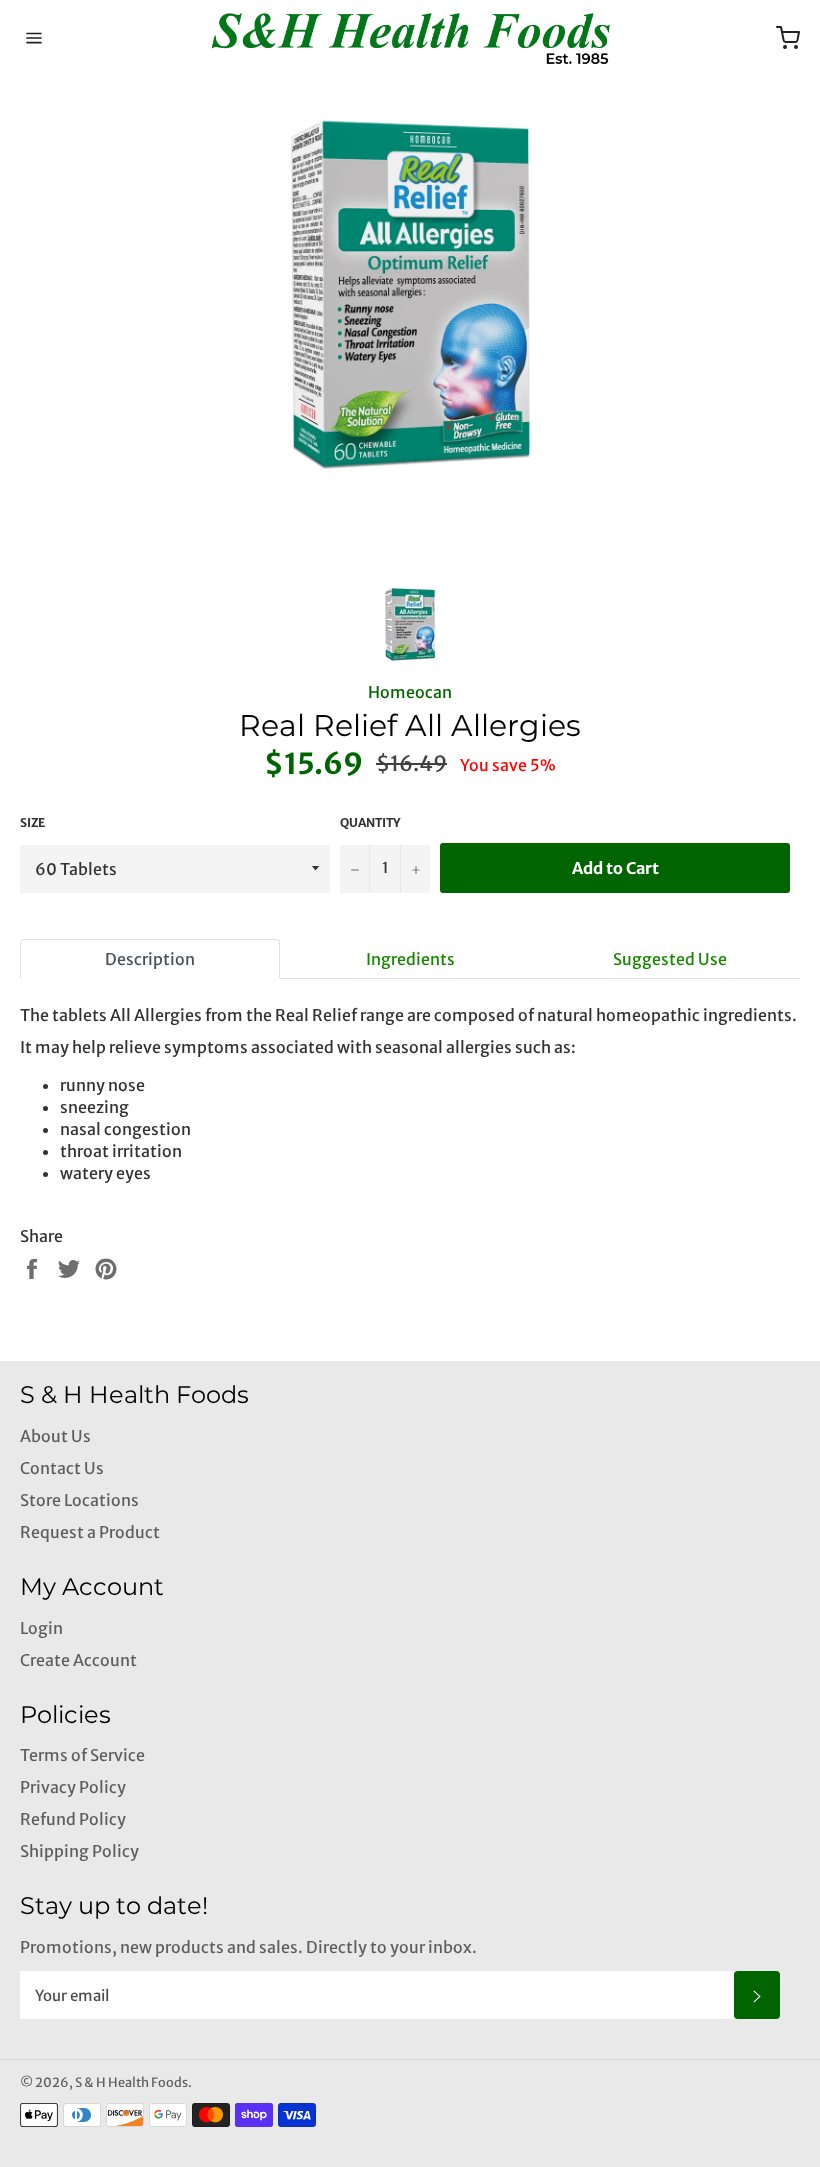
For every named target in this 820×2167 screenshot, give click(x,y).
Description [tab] (150, 959)
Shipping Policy (79, 1851)
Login (41, 1628)
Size (32, 822)
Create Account (78, 1660)
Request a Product (90, 1532)
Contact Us (62, 1468)
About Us (55, 1436)
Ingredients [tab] (410, 959)
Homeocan (410, 692)
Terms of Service (82, 1755)
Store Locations (79, 1500)
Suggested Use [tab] (670, 959)
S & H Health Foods (131, 2082)
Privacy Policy (73, 1787)
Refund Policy (73, 1819)
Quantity (370, 822)
